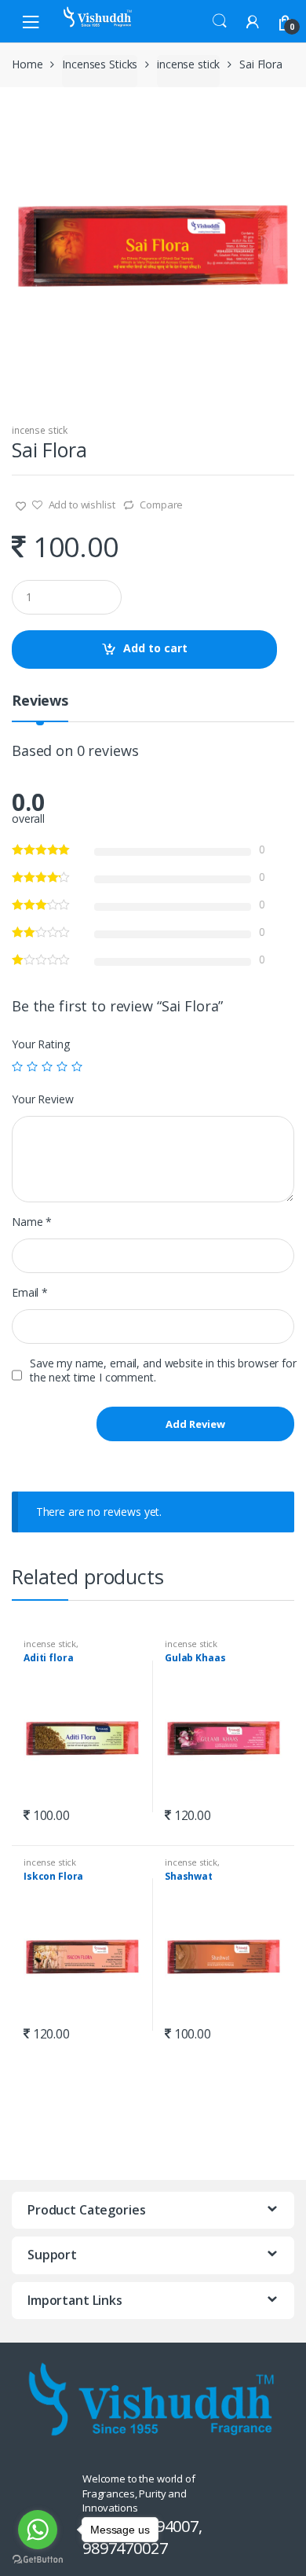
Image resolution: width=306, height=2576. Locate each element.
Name (32, 1222)
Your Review (42, 1099)
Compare (161, 505)
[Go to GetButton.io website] (38, 2560)
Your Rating (40, 1044)
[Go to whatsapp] (38, 2530)
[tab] (40, 707)
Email (30, 1293)
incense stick (188, 64)
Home (27, 64)
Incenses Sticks (100, 64)
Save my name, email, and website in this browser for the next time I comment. (163, 1371)
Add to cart (155, 648)
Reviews (40, 701)
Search (220, 21)
